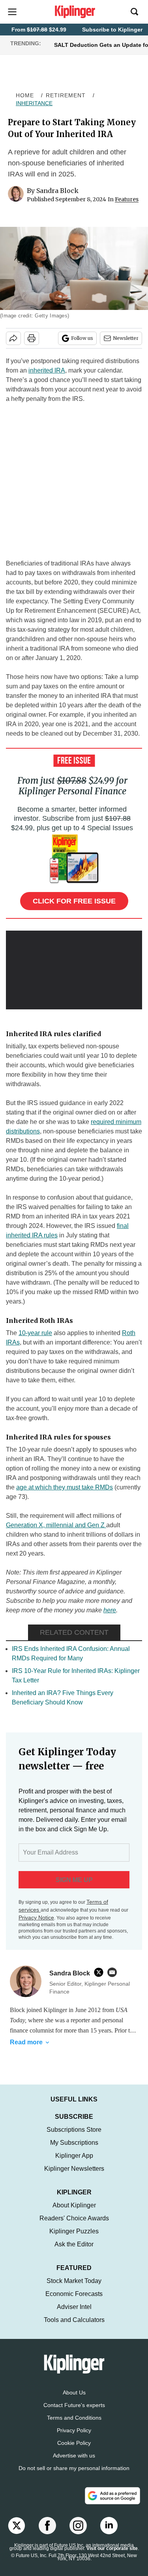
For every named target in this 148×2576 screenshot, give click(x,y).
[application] (74, 969)
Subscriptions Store (74, 2130)
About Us (74, 2392)
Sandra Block (57, 191)
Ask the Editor (74, 2244)
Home (25, 95)
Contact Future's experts (74, 2405)
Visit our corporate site (112, 2548)
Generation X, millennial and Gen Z (56, 1525)
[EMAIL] (114, 1972)
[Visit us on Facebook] (47, 2526)
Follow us (82, 338)
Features (127, 199)
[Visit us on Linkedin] (109, 2526)
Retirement (66, 95)
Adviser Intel (74, 2307)
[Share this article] (13, 338)
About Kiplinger (74, 2205)
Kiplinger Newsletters (74, 2169)
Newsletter (126, 338)
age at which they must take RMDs (65, 1487)
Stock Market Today (74, 2281)
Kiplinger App (74, 2156)
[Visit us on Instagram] (78, 2526)
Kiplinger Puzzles (74, 2231)
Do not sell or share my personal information (74, 2468)
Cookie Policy (74, 2443)
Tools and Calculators (74, 2320)
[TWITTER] (101, 1972)
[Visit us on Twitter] (17, 2526)
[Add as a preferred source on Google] (112, 2496)
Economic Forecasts (74, 2294)
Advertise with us (74, 2455)
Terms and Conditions (74, 2418)
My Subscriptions (74, 2143)
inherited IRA (47, 370)
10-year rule (35, 1333)
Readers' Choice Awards (74, 2218)
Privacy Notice (36, 1918)
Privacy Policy (74, 2430)
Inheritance (34, 103)
